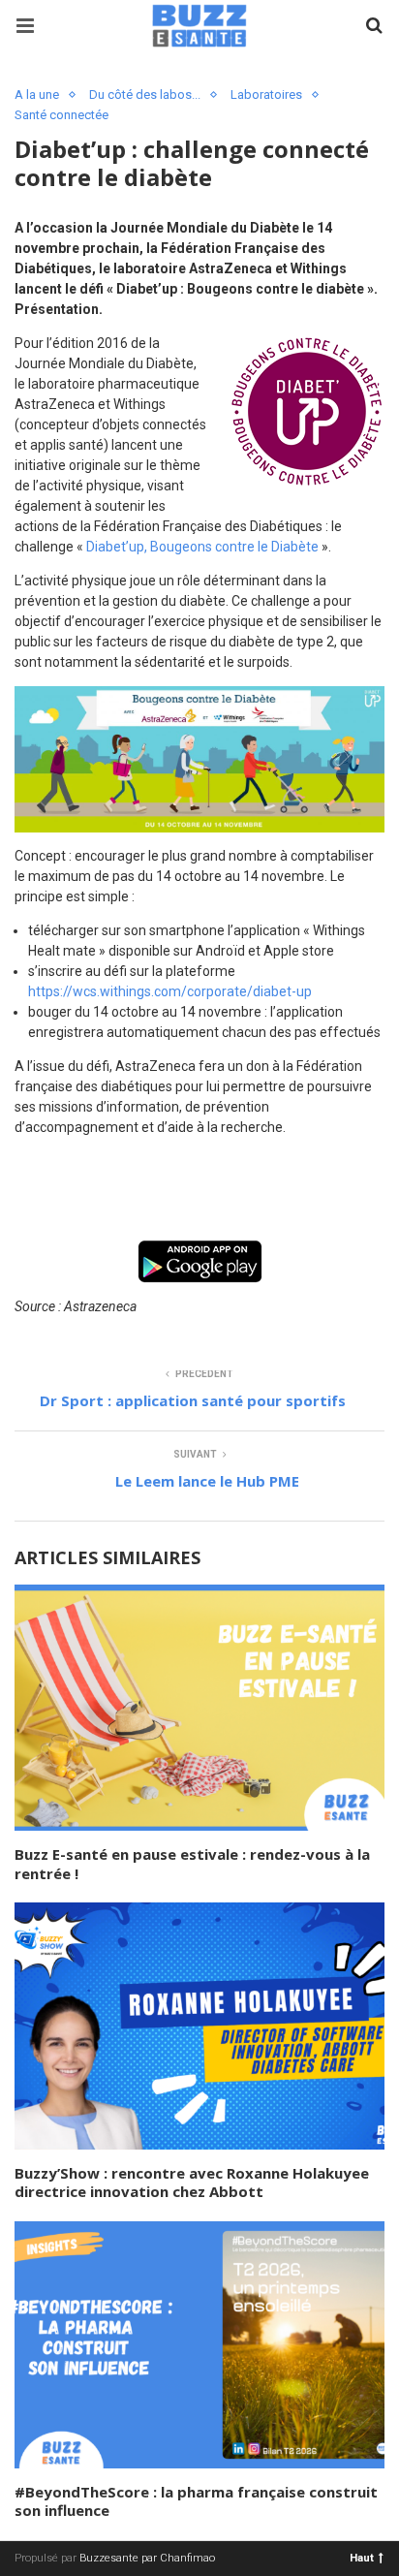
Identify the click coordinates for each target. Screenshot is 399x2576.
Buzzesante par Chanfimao (147, 2558)
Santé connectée (61, 115)
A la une (37, 94)
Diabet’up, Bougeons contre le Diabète (202, 547)
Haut (362, 2557)
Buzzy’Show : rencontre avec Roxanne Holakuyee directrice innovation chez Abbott (192, 2183)
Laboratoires (266, 94)
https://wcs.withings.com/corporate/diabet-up (170, 991)
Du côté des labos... (145, 94)
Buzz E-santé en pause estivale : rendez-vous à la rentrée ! (192, 1864)
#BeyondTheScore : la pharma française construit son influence (196, 2501)
